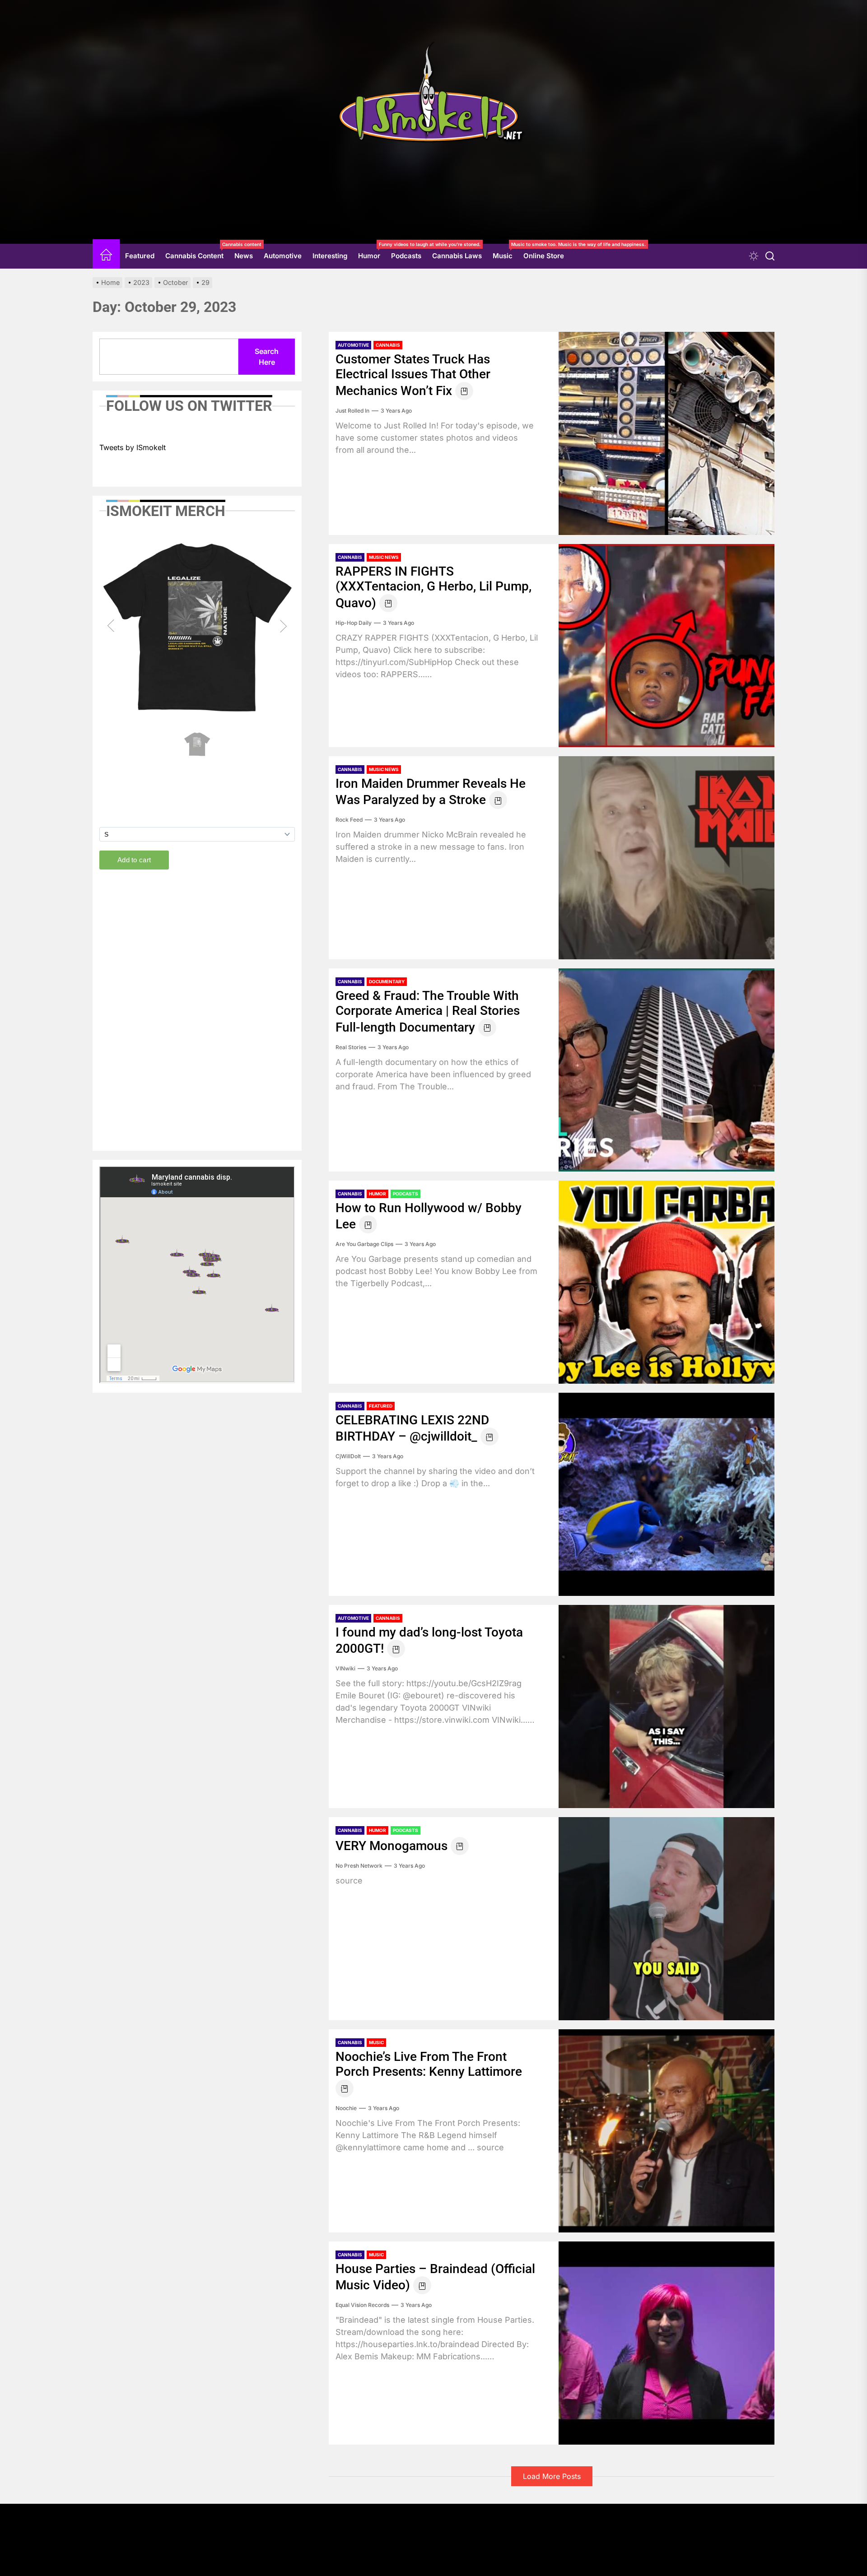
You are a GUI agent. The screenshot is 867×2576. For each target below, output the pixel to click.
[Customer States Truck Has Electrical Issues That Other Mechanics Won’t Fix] (667, 433)
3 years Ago (396, 411)
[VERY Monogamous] (667, 1919)
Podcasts (406, 256)
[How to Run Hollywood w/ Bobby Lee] (667, 1282)
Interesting (330, 256)
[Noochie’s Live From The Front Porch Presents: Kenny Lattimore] (667, 2131)
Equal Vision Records (362, 2305)
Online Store (544, 256)
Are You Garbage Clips (364, 1244)
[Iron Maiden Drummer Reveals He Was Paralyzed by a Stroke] (667, 858)
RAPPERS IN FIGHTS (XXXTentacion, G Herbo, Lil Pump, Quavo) (433, 587)
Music (505, 252)
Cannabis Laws (457, 256)
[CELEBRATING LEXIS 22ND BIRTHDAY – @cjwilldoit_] (667, 1494)
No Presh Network (359, 1866)
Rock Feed (349, 820)
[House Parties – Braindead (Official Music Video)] (667, 2343)
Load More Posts (552, 2476)
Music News (384, 557)
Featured (140, 256)
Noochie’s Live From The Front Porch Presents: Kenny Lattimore (429, 2064)
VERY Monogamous (392, 1846)
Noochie (346, 2108)
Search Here (267, 357)
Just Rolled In (352, 411)
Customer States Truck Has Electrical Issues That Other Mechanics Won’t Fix (413, 375)
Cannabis (388, 345)
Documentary (387, 981)
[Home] (106, 256)
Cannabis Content (197, 252)
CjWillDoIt (348, 1456)
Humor (372, 252)
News (244, 256)
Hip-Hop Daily (354, 623)
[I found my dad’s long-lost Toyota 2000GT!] (667, 1706)
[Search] (770, 256)
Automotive (283, 256)
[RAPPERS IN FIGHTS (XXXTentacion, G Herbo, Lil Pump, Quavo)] (667, 646)
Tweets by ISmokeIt (133, 447)
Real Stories (351, 1047)
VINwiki (345, 1668)
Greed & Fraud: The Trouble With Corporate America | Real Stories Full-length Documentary (428, 1011)
